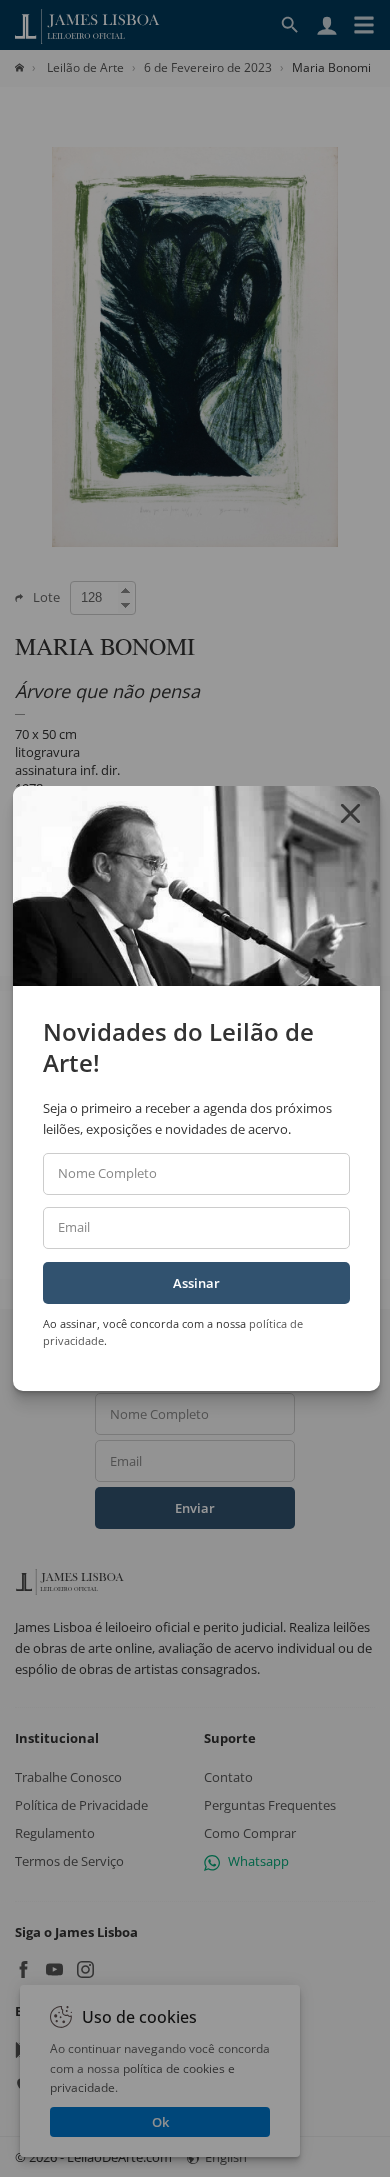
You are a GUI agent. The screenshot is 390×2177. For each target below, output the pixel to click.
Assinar (196, 1283)
